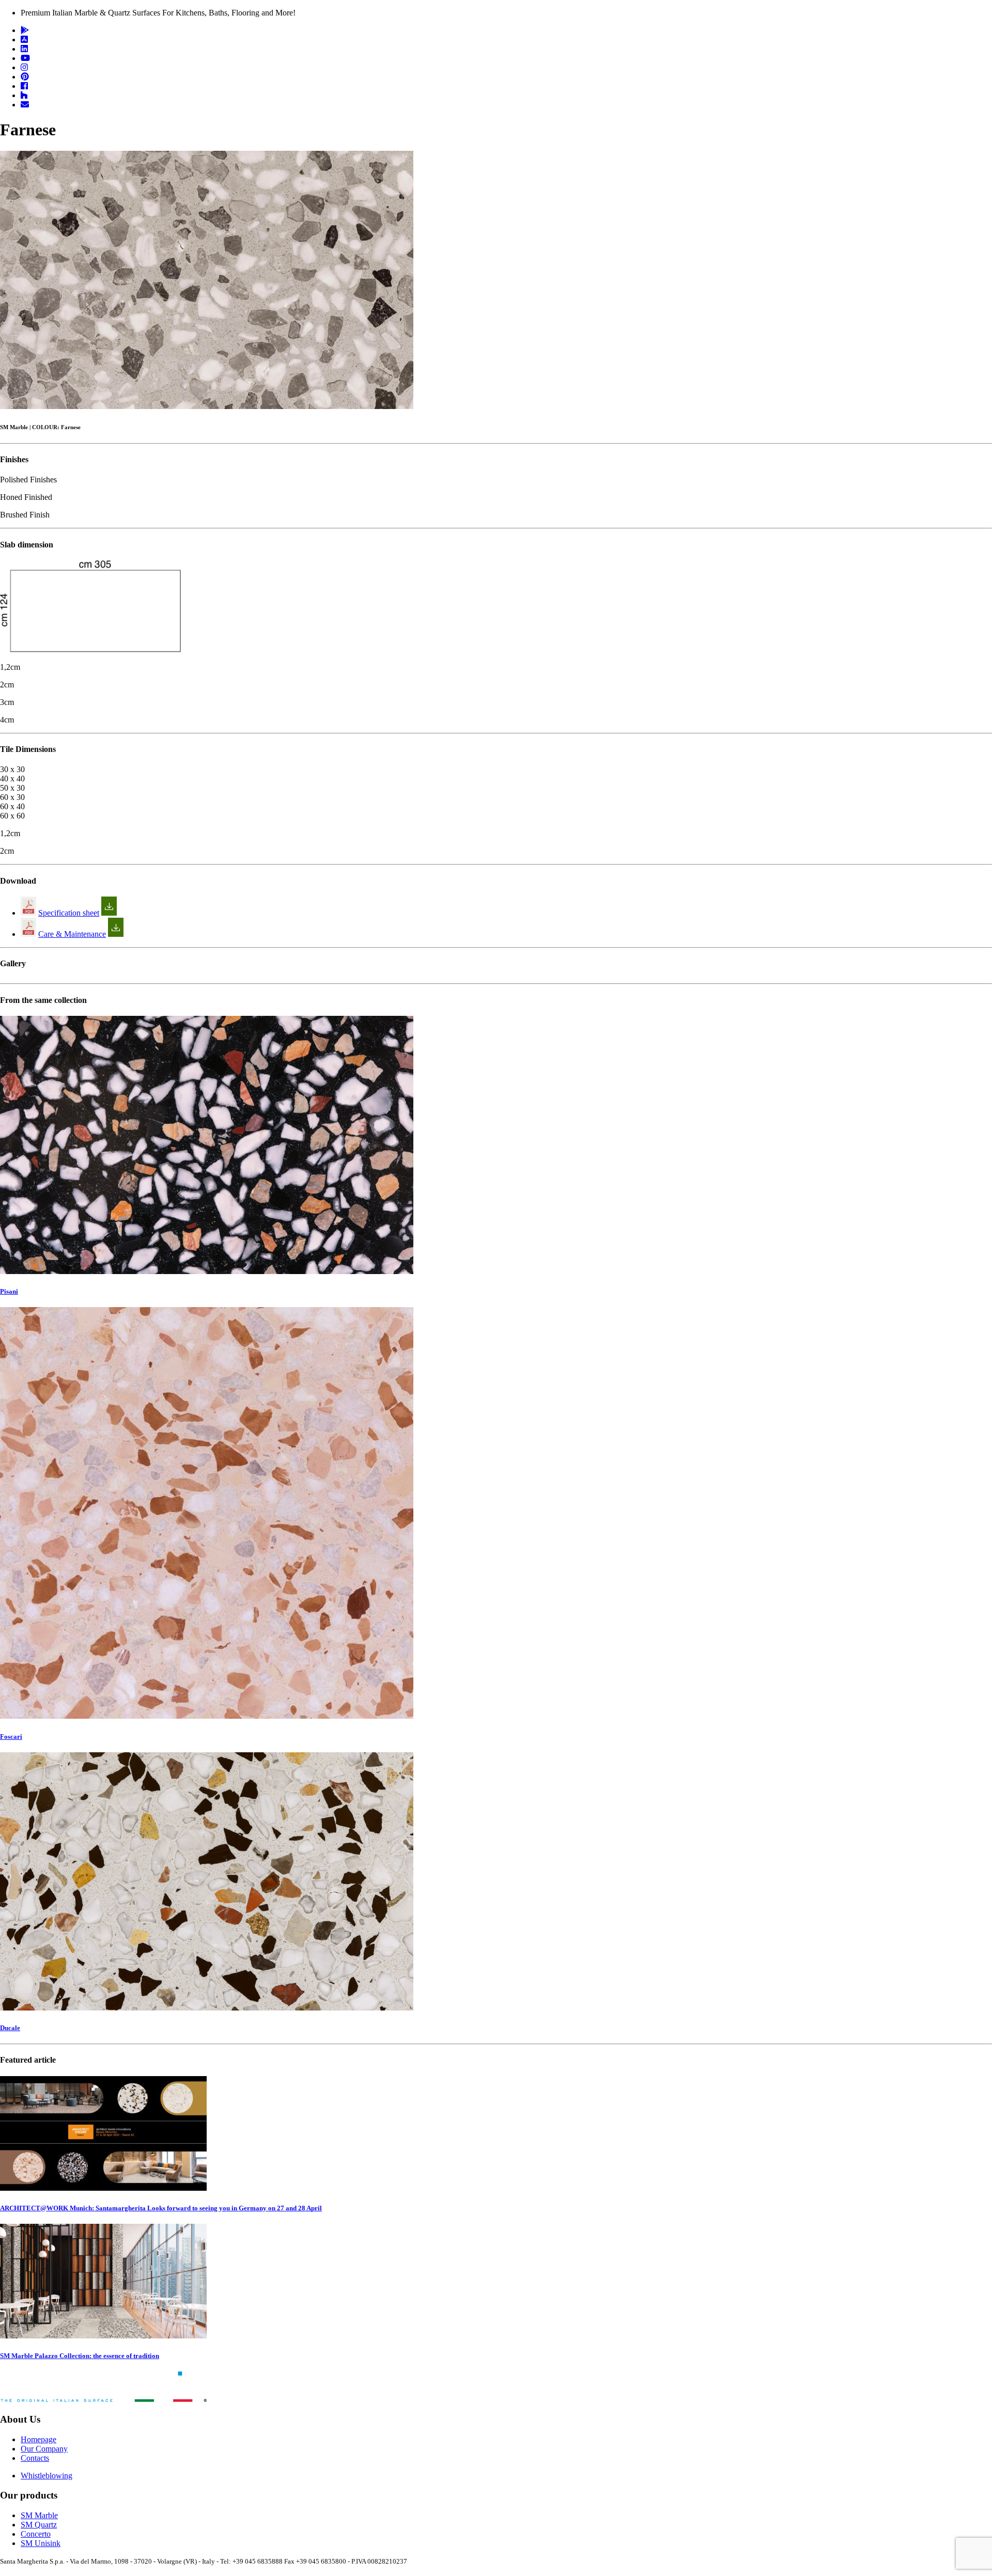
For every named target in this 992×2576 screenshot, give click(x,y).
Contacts (35, 2458)
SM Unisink (41, 2543)
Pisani (9, 1291)
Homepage (38, 2439)
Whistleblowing (47, 2476)
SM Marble (39, 2515)
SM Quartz (39, 2525)
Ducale (10, 2028)
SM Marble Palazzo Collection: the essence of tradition (80, 2356)
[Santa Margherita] (103, 2399)
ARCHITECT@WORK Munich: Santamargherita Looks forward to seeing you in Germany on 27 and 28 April (161, 2208)
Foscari (11, 1737)
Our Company (44, 2449)
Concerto (36, 2534)
